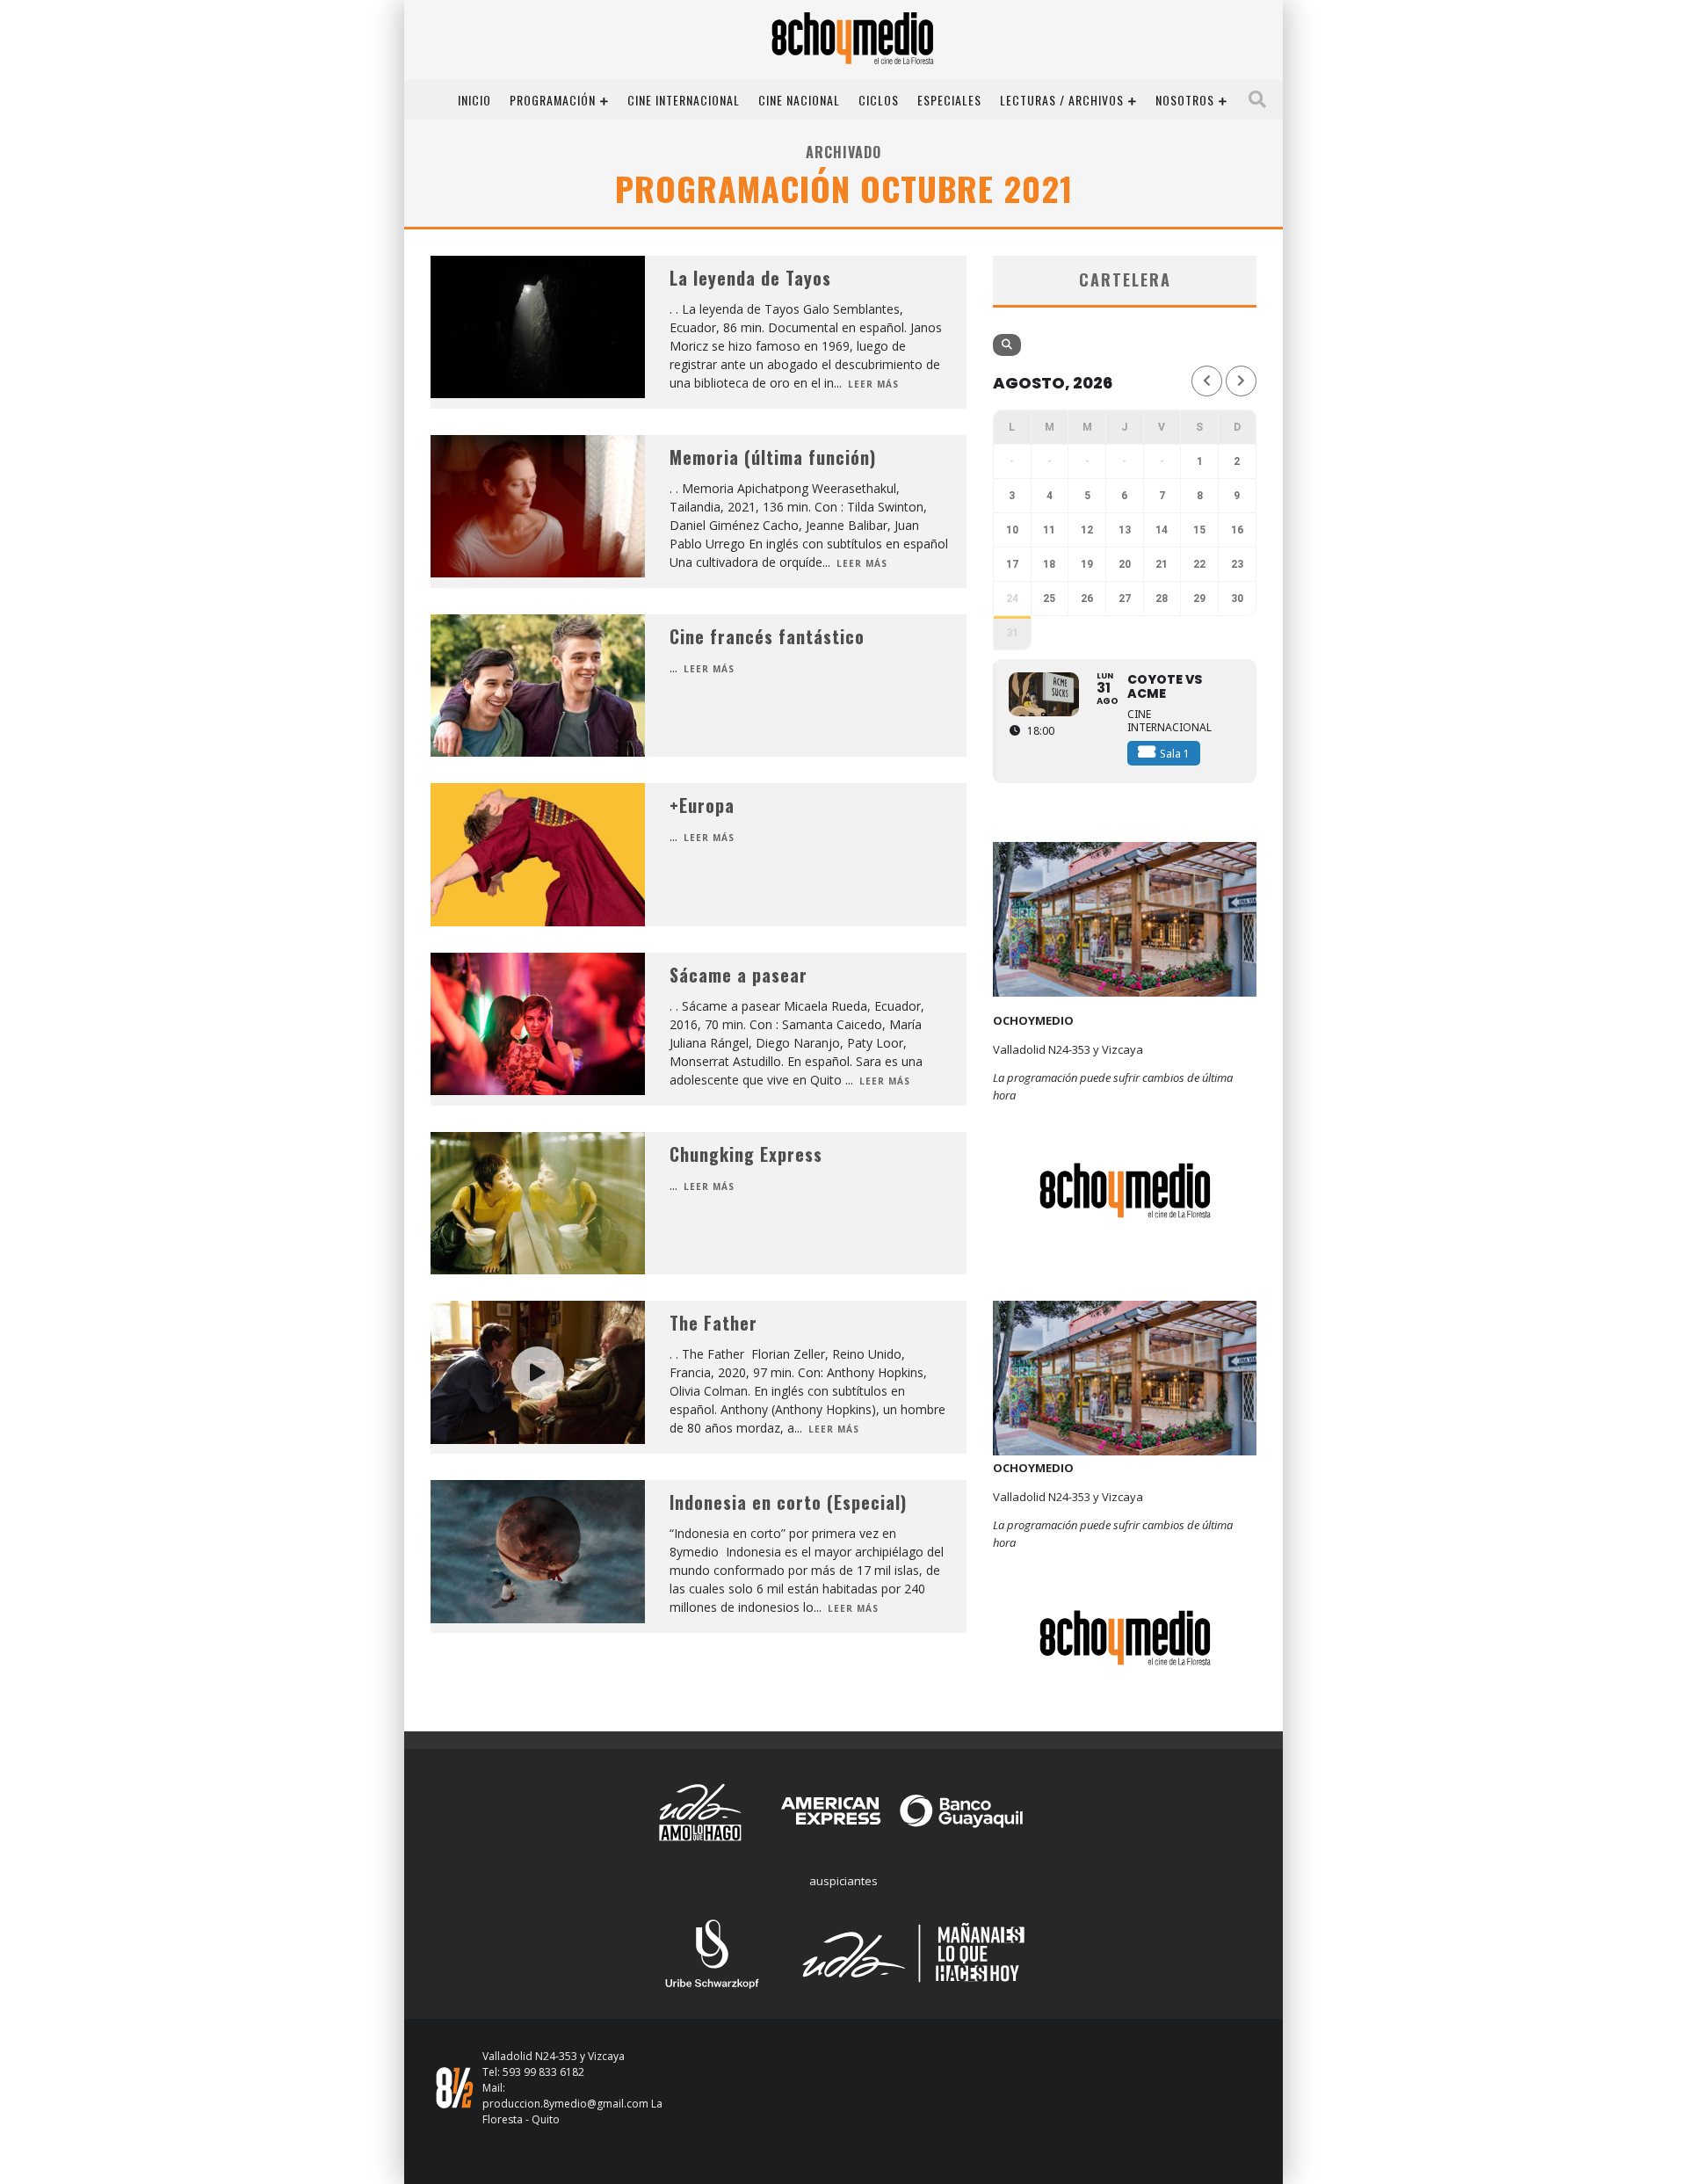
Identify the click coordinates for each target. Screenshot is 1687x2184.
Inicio (474, 100)
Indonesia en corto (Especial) (788, 1502)
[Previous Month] (1207, 381)
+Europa (702, 805)
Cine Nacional (799, 100)
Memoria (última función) (773, 457)
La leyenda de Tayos (750, 278)
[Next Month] (1241, 381)
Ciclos (879, 100)
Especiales (949, 100)
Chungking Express (746, 1154)
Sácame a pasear (739, 975)
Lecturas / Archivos (1062, 100)
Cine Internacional (684, 100)
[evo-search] (1007, 345)
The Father (713, 1323)
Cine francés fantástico (767, 636)
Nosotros (1185, 100)
